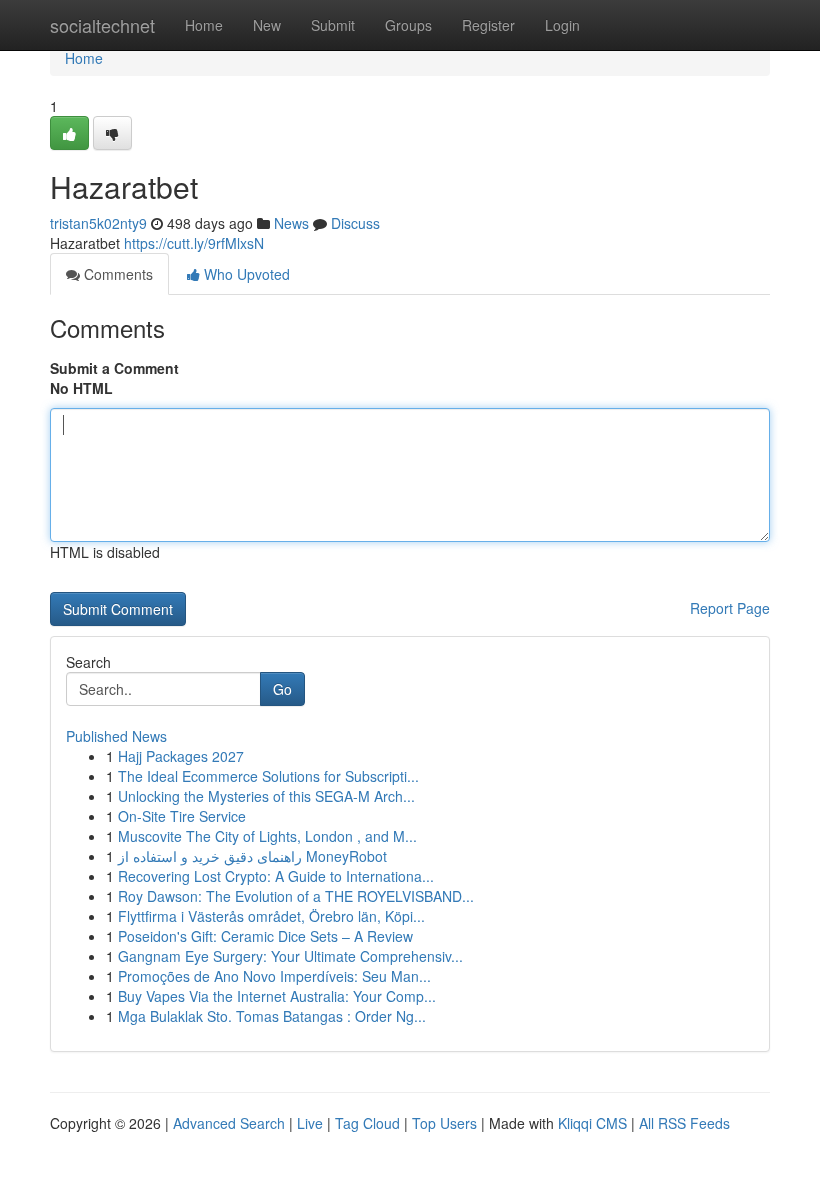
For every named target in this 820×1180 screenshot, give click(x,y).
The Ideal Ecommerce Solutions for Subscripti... (268, 776)
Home (204, 25)
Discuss (355, 223)
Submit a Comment (114, 368)
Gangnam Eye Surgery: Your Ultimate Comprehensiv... (290, 956)
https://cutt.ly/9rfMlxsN (194, 243)
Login (562, 25)
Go (282, 689)
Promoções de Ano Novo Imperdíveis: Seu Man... (274, 976)
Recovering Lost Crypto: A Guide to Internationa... (276, 876)
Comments (116, 274)
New (267, 25)
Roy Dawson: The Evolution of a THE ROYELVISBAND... (296, 896)
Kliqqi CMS (592, 1123)
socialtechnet (102, 25)
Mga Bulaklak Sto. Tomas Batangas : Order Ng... (272, 1016)
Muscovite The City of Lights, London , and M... (267, 836)
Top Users (444, 1123)
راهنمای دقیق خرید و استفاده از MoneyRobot (252, 856)
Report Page (730, 608)
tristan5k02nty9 (98, 223)
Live (310, 1123)
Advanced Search (229, 1123)
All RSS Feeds (684, 1123)
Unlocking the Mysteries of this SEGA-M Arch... (266, 796)
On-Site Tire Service (182, 816)
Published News (116, 736)
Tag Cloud (367, 1123)
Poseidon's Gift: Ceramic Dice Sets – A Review (265, 936)
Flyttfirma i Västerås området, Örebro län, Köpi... (271, 916)
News (291, 223)
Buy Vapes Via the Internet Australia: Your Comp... (277, 996)
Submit (333, 25)
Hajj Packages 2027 (181, 756)
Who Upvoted (245, 274)
